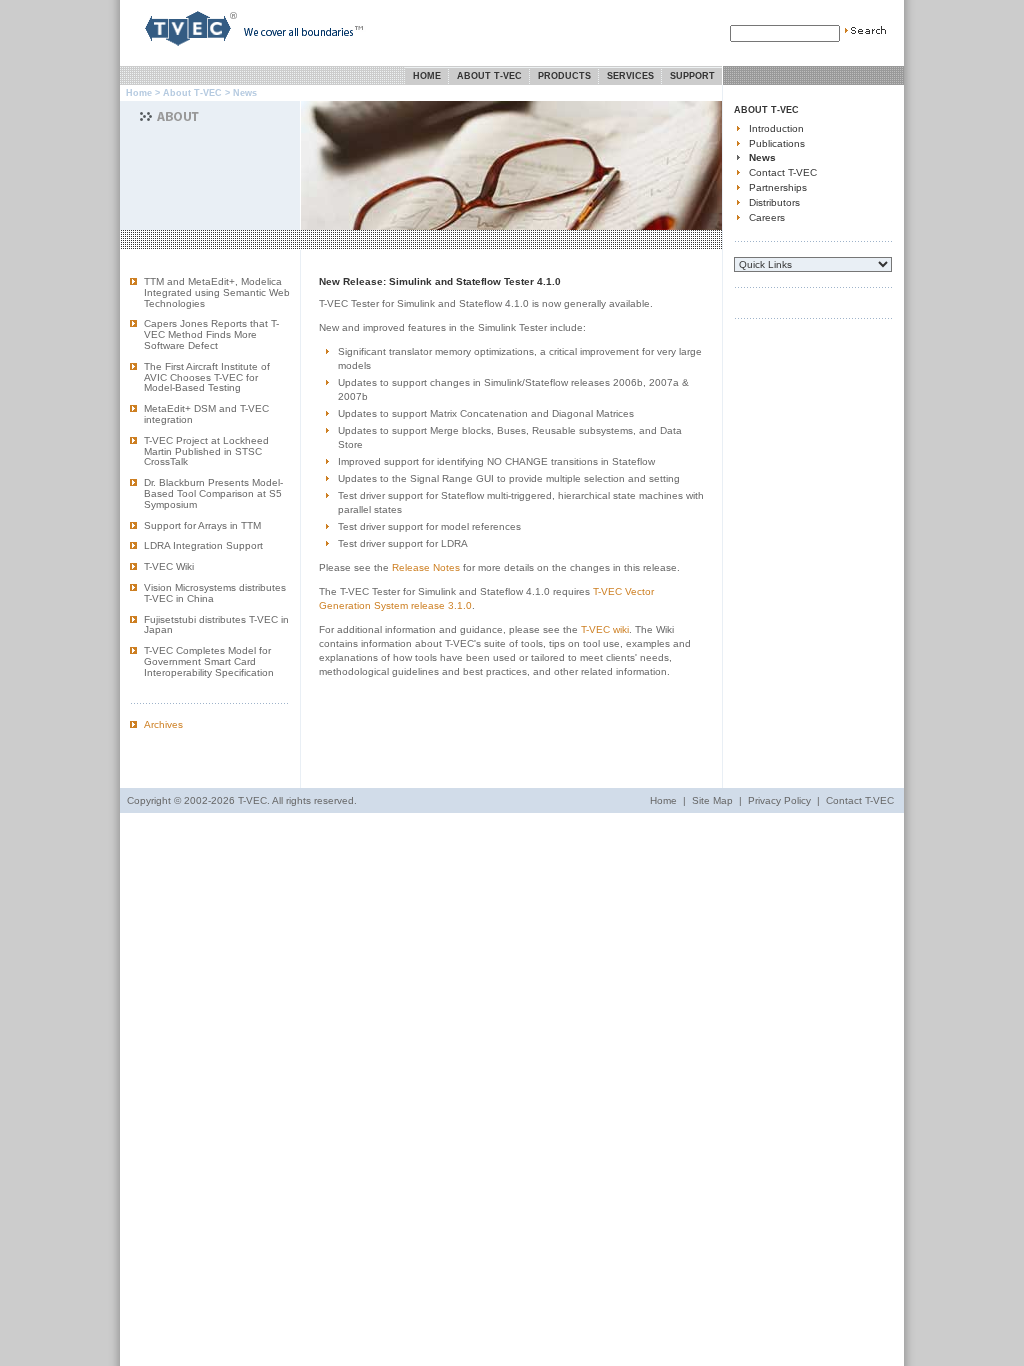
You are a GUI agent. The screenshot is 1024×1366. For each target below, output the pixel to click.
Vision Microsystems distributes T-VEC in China (215, 593)
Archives (163, 724)
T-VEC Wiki (169, 566)
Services (630, 76)
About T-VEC (489, 76)
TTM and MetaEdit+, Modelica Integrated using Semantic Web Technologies (217, 292)
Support (692, 76)
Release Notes (426, 567)
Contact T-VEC (783, 172)
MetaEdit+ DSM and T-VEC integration (206, 414)
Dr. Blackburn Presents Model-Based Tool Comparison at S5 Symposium (213, 493)
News (762, 157)
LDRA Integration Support (203, 545)
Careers (767, 217)
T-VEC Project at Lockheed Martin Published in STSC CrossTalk (206, 451)
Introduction (776, 128)
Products (564, 76)
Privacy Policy (779, 800)
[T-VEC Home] (179, 49)
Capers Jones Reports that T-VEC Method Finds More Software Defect (211, 334)
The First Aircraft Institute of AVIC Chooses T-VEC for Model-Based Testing (207, 377)
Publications (777, 143)
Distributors (774, 202)
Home (427, 76)
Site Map (712, 800)
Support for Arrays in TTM (202, 525)
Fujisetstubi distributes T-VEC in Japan (216, 625)
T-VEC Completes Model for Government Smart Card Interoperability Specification (209, 661)
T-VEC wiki (605, 629)
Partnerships (778, 187)
